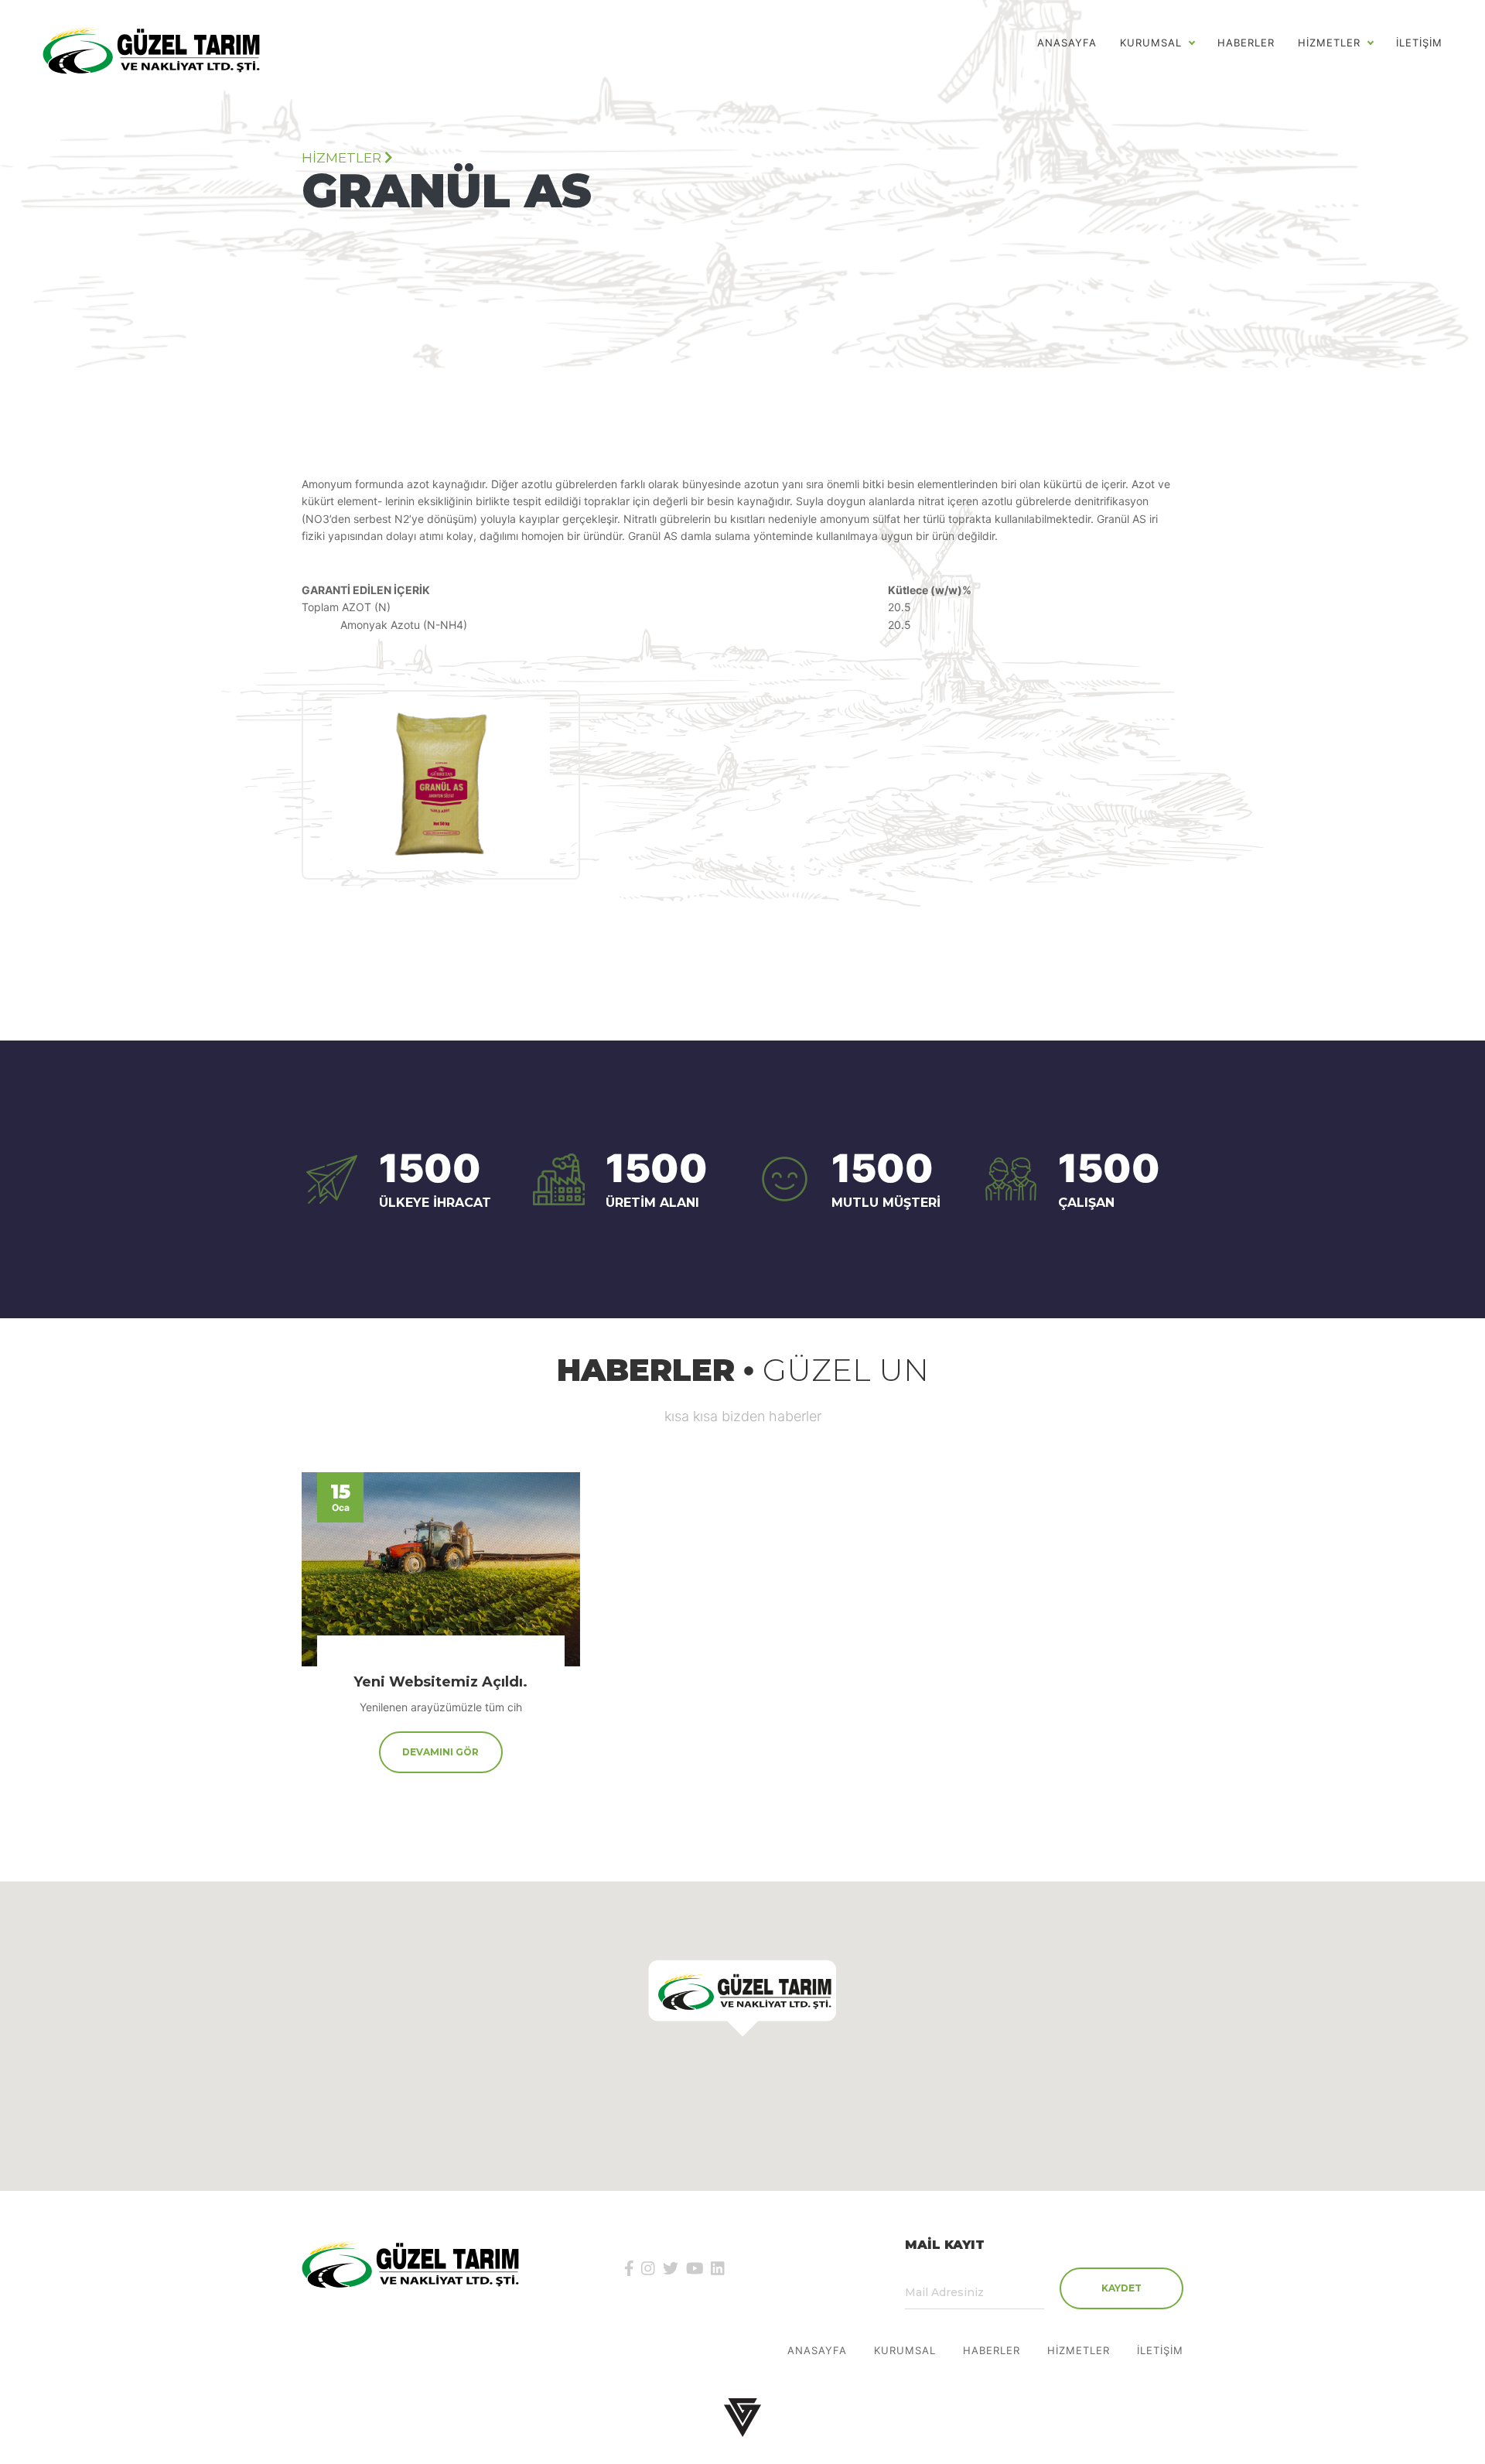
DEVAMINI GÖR (440, 1752)
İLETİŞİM (1419, 43)
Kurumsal (1151, 43)
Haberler (1246, 43)
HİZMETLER (1329, 43)
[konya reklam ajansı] (742, 2417)
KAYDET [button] (1121, 2288)
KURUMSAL (905, 2351)
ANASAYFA (1067, 43)
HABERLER (992, 2351)
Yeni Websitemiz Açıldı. (440, 1682)
